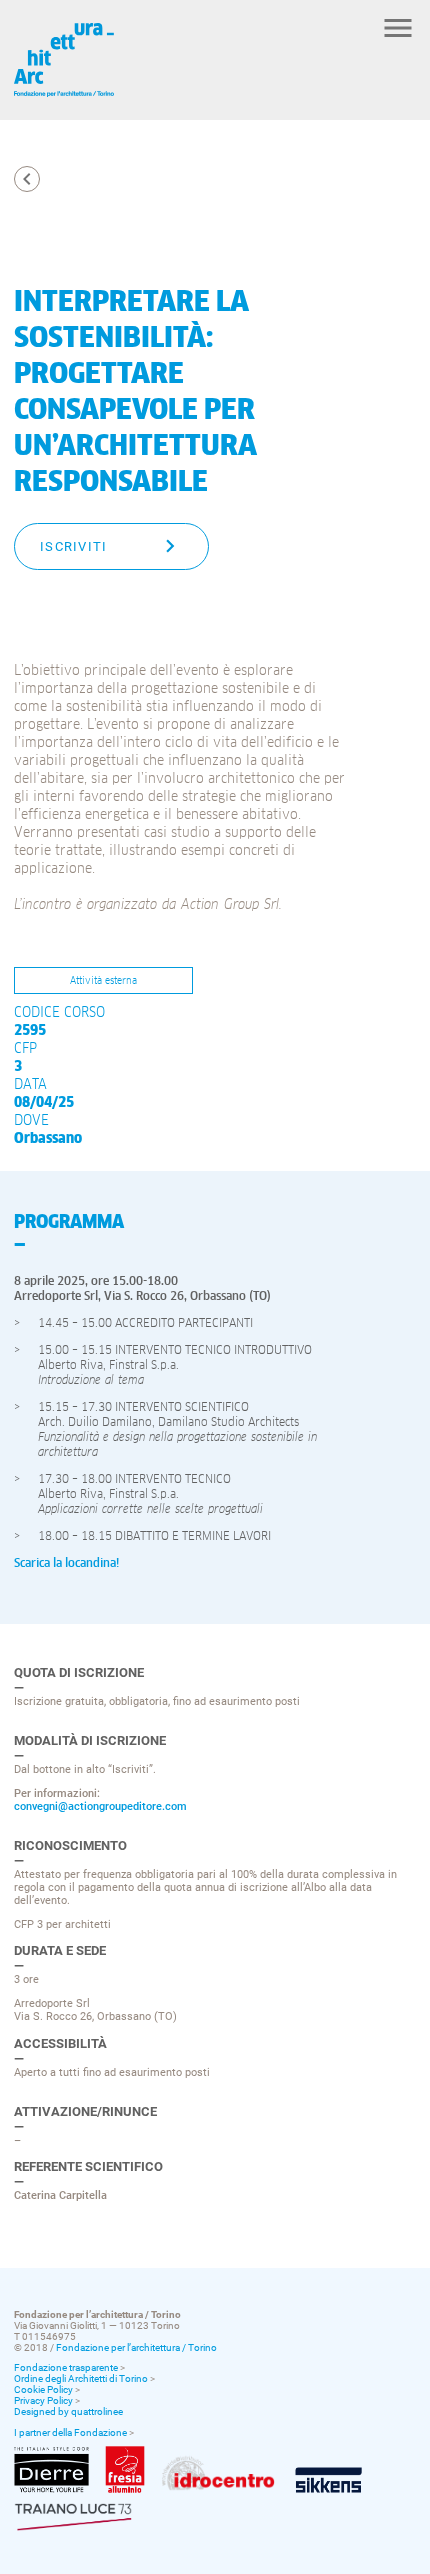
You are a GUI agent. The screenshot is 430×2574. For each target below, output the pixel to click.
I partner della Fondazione (70, 2432)
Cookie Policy (43, 2389)
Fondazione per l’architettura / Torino (136, 2347)
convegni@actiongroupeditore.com (100, 1806)
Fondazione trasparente (66, 2367)
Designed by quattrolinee (68, 2411)
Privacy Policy (43, 2400)
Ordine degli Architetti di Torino (81, 2378)
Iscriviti (74, 546)
